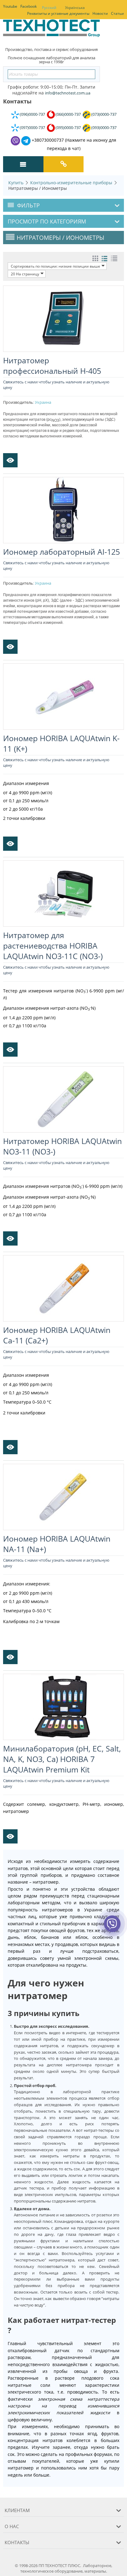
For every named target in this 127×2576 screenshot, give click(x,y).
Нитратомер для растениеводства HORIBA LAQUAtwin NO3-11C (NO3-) (53, 946)
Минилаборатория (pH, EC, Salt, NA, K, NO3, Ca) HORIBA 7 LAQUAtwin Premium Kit (62, 1759)
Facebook (29, 6)
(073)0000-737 (104, 114)
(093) (104, 127)
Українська (75, 8)
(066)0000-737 (68, 114)
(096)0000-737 (32, 114)
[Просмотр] (10, 460)
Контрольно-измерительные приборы (71, 183)
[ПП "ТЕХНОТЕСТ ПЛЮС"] (51, 30)
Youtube (10, 6)
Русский (49, 8)
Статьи (117, 13)
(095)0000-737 (68, 127)
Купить (16, 183)
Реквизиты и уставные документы (58, 13)
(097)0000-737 (32, 127)
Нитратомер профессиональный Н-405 (52, 365)
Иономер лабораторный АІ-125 (61, 552)
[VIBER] (112, 1928)
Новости (100, 13)
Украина (43, 402)
